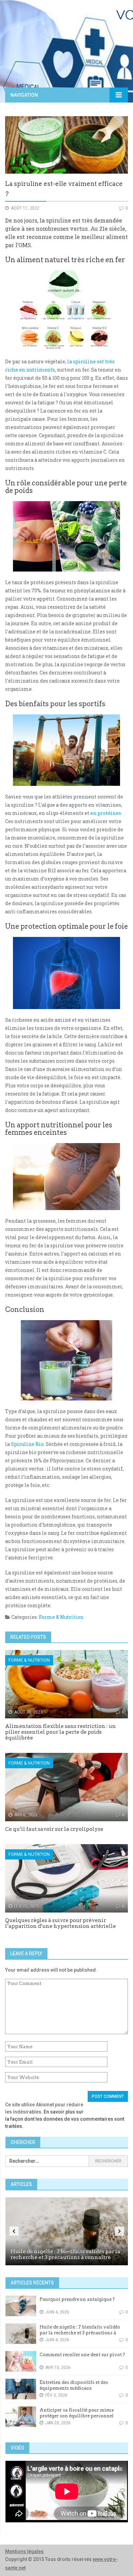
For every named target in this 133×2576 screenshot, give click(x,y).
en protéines (106, 813)
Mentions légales (24, 2551)
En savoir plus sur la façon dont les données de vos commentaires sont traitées (65, 2119)
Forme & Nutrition (61, 1617)
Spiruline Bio (27, 1444)
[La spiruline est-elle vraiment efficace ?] (66, 145)
